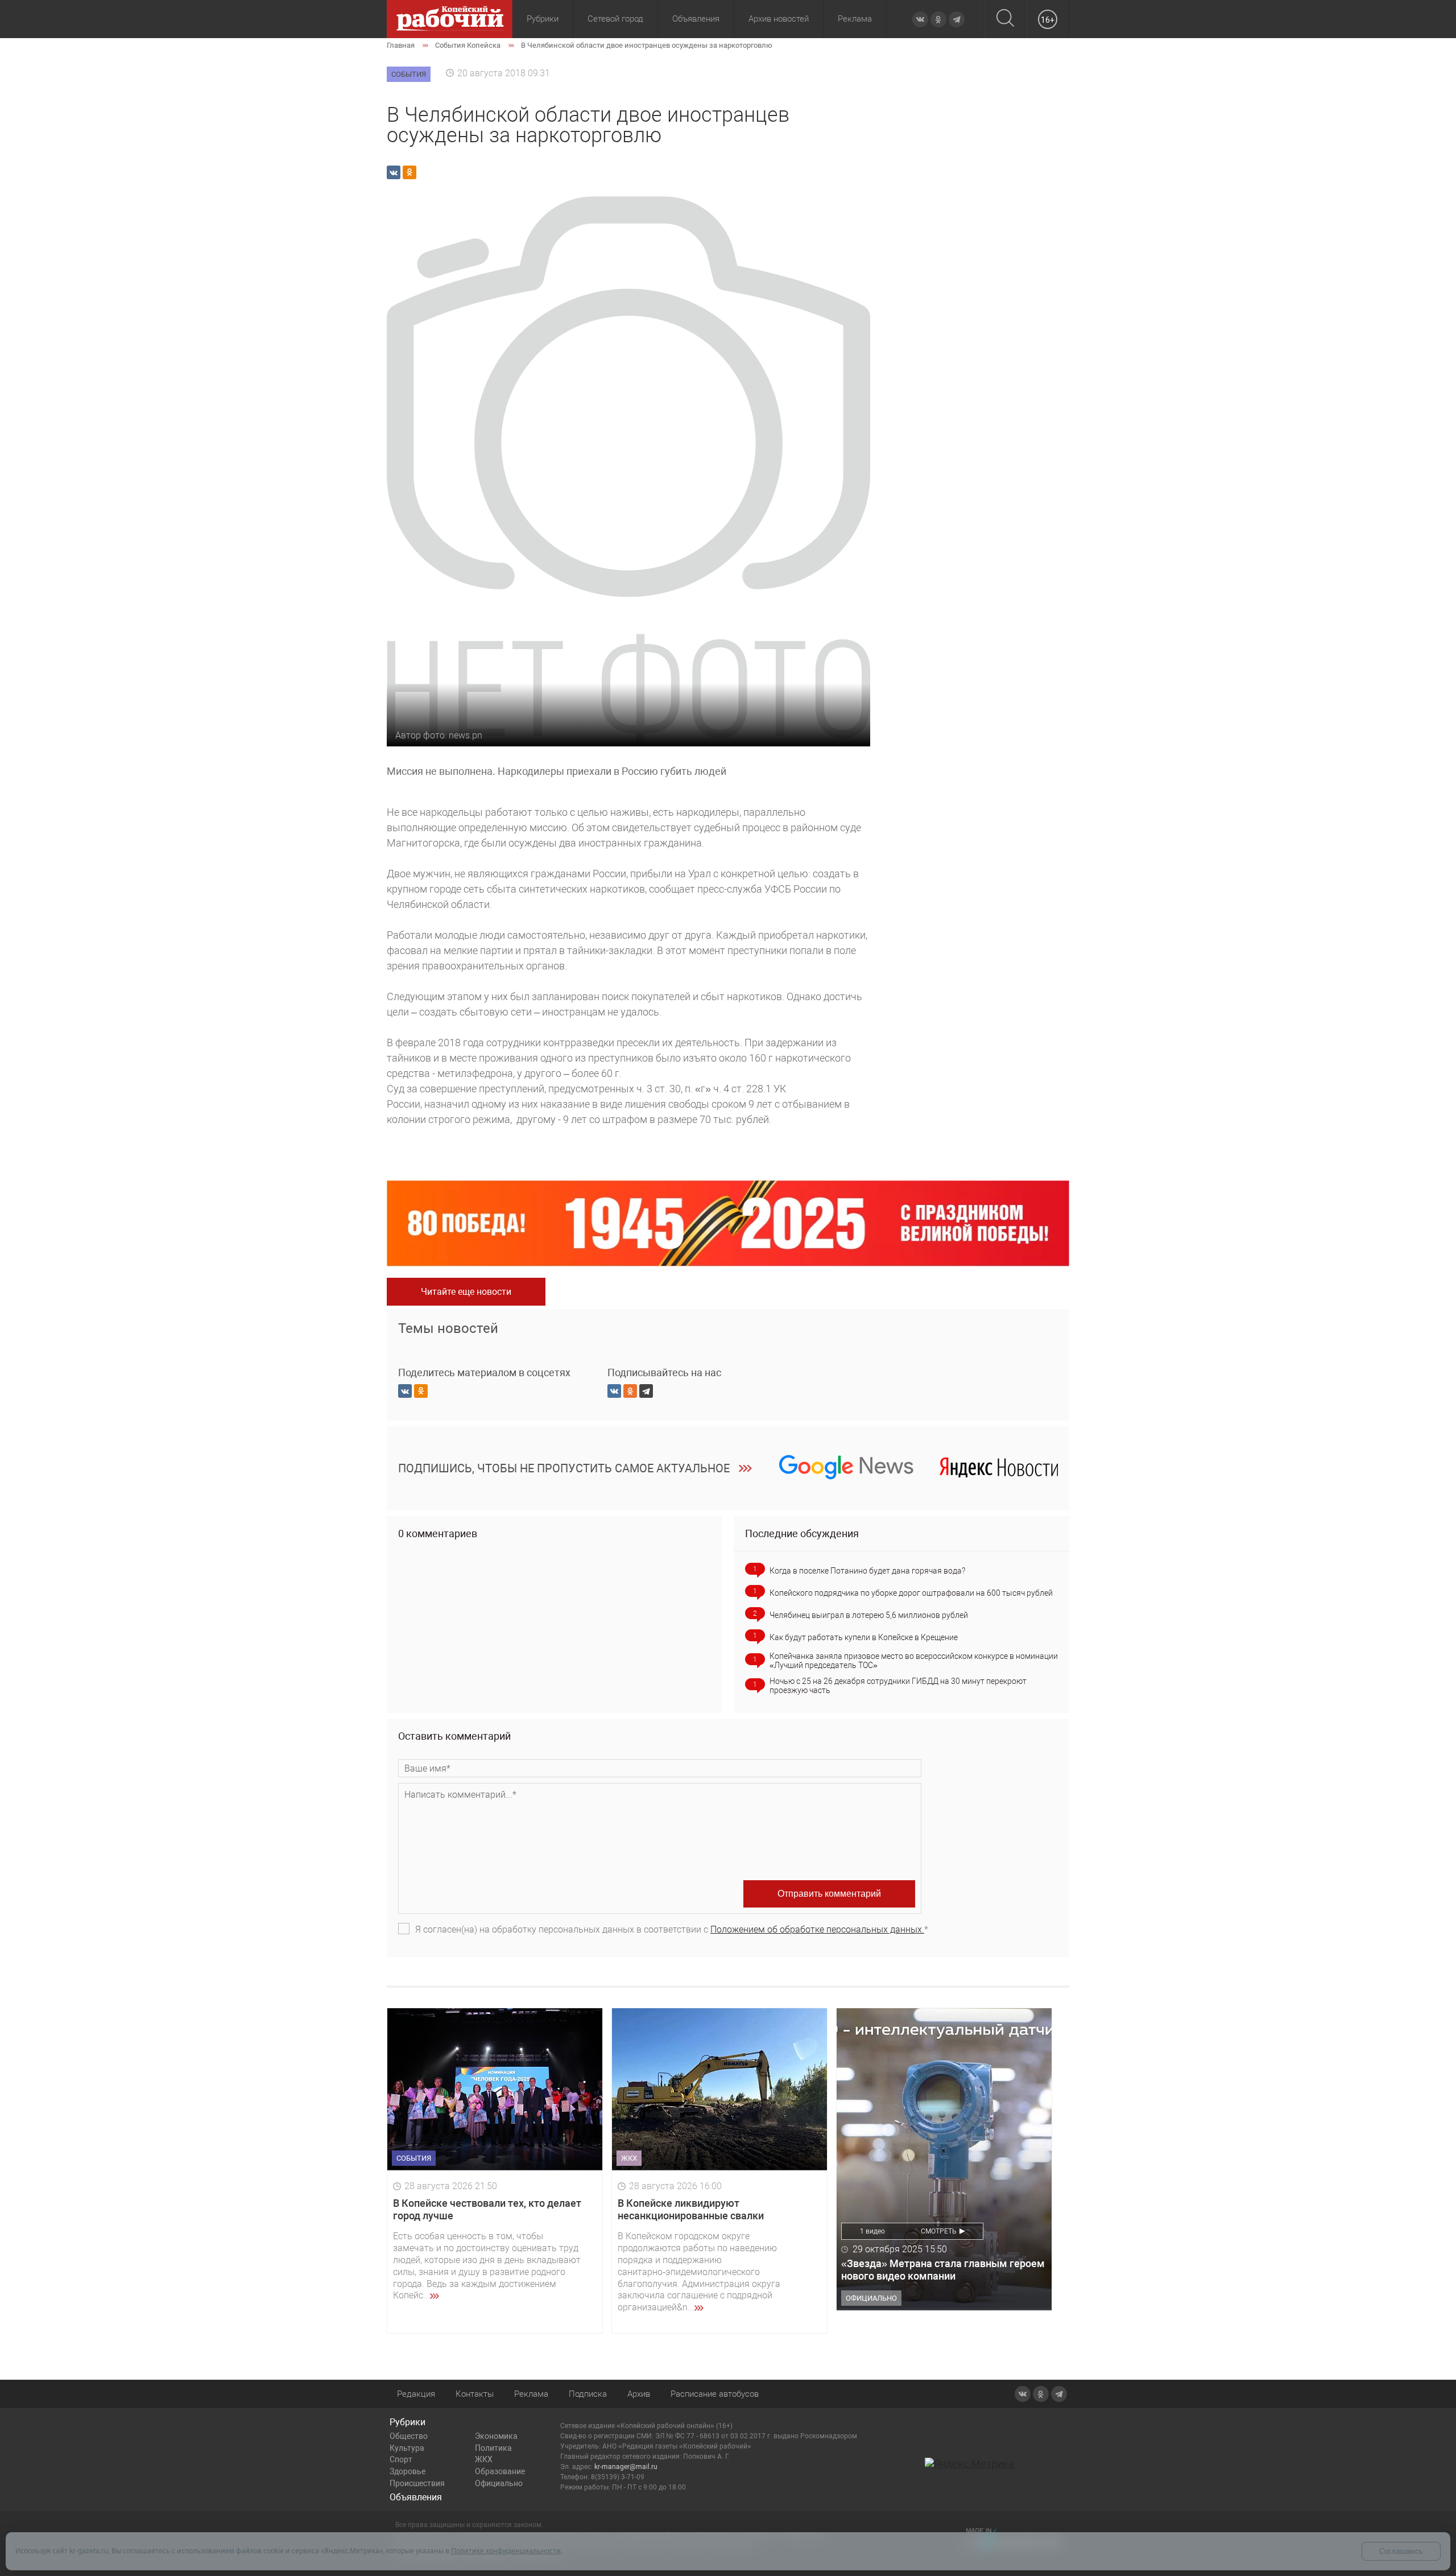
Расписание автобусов (715, 2394)
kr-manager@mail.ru (626, 2467)
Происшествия (417, 2483)
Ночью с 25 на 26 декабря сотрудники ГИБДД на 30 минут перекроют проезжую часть (898, 1686)
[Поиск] (1005, 19)
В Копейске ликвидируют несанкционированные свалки (691, 2209)
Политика (493, 2448)
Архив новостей (779, 19)
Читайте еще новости (466, 1292)
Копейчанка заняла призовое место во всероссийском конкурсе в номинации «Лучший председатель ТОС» (914, 1661)
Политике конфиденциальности (506, 2551)
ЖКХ (484, 2459)
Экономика (496, 2436)
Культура (407, 2448)
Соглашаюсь (1401, 2551)
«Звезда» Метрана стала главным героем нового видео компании (943, 2270)
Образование (500, 2471)
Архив (639, 2394)
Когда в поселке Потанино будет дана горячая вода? (867, 1571)
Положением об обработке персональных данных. (817, 1929)
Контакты (475, 2394)
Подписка (588, 2394)
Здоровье (408, 2471)
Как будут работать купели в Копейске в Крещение (864, 1637)
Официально (499, 2483)
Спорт (401, 2459)
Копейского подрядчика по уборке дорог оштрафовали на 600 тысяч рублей (911, 1593)
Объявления (696, 19)
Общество (409, 2436)
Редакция (416, 2394)
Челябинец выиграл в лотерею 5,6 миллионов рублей (869, 1615)
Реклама (855, 19)
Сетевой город (615, 19)
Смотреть (939, 2231)
